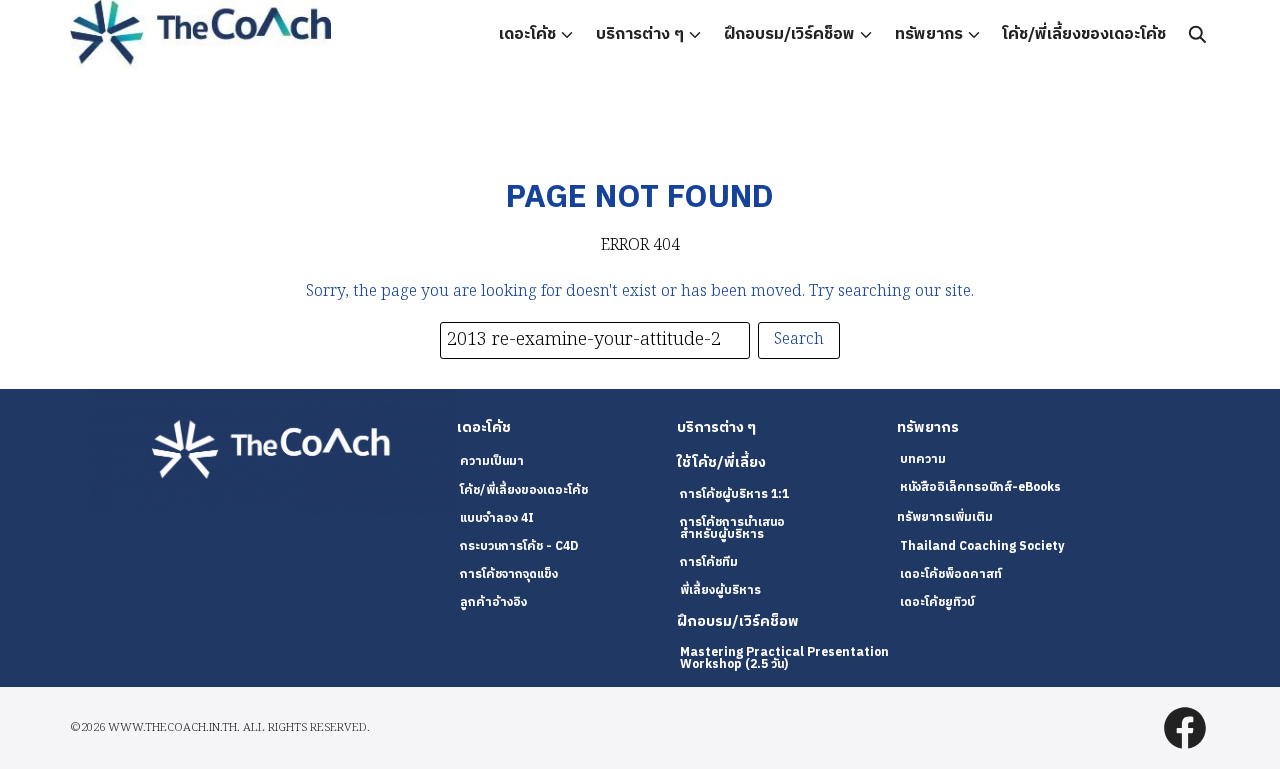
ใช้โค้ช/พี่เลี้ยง (721, 463)
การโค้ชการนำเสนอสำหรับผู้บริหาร (732, 528)
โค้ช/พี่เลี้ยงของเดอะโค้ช (1084, 34)
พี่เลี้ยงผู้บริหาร (720, 590)
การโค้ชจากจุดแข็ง (509, 574)
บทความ (923, 459)
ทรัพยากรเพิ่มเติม (945, 517)
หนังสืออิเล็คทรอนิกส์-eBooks (980, 487)
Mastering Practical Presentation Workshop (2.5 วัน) (784, 658)
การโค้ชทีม (709, 562)
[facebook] (1185, 728)
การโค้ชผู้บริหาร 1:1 (734, 494)
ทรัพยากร (929, 34)
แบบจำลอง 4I (497, 518)
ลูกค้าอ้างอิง (493, 602)
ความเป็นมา (492, 461)
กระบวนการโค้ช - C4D (519, 546)
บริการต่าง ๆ (640, 34)
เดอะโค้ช (527, 34)
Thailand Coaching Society (982, 546)
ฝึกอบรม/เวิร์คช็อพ (789, 34)
